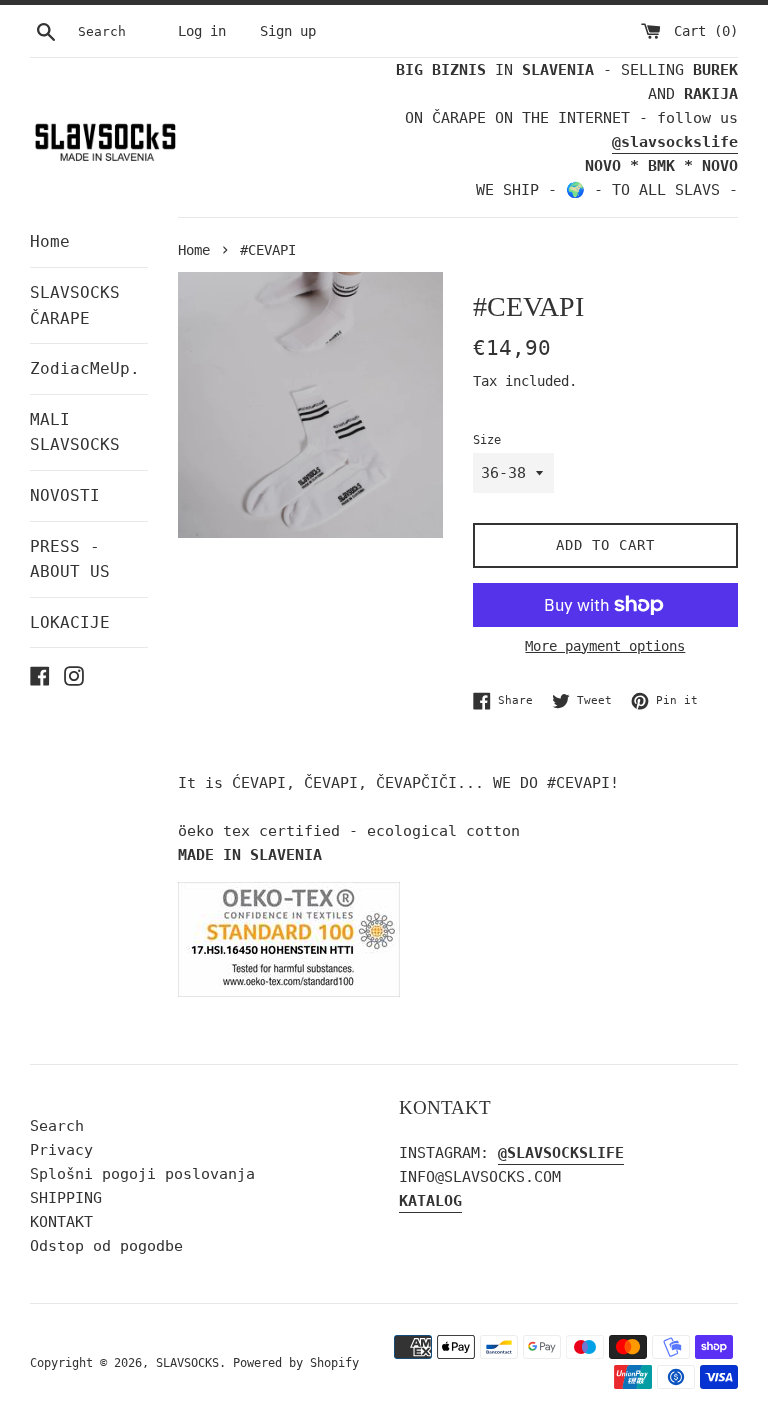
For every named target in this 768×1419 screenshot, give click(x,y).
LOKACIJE (70, 622)
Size (487, 440)
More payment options (605, 646)
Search (57, 1126)
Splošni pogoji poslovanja (142, 1174)
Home (50, 241)
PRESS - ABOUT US (70, 559)
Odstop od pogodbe (106, 1246)
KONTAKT (61, 1222)
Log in (202, 31)
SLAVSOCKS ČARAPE (75, 305)
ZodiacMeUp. (85, 368)
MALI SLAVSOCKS (75, 432)
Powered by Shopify (296, 1363)
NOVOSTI (65, 495)
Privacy (61, 1150)
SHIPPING (66, 1198)
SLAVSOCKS (187, 1363)
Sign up (288, 31)
